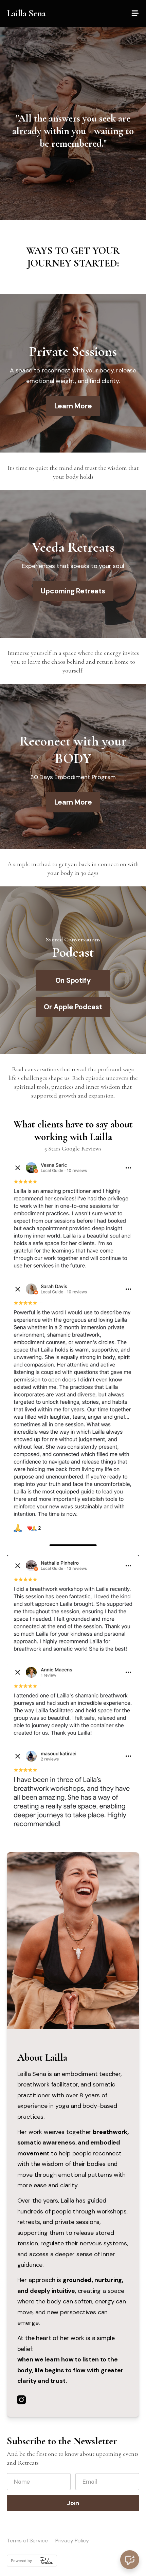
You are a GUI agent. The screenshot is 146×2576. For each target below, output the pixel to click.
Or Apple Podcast (73, 1007)
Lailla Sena (26, 13)
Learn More (73, 406)
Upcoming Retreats (73, 591)
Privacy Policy (72, 2541)
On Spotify (73, 980)
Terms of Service (27, 2541)
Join (73, 2503)
